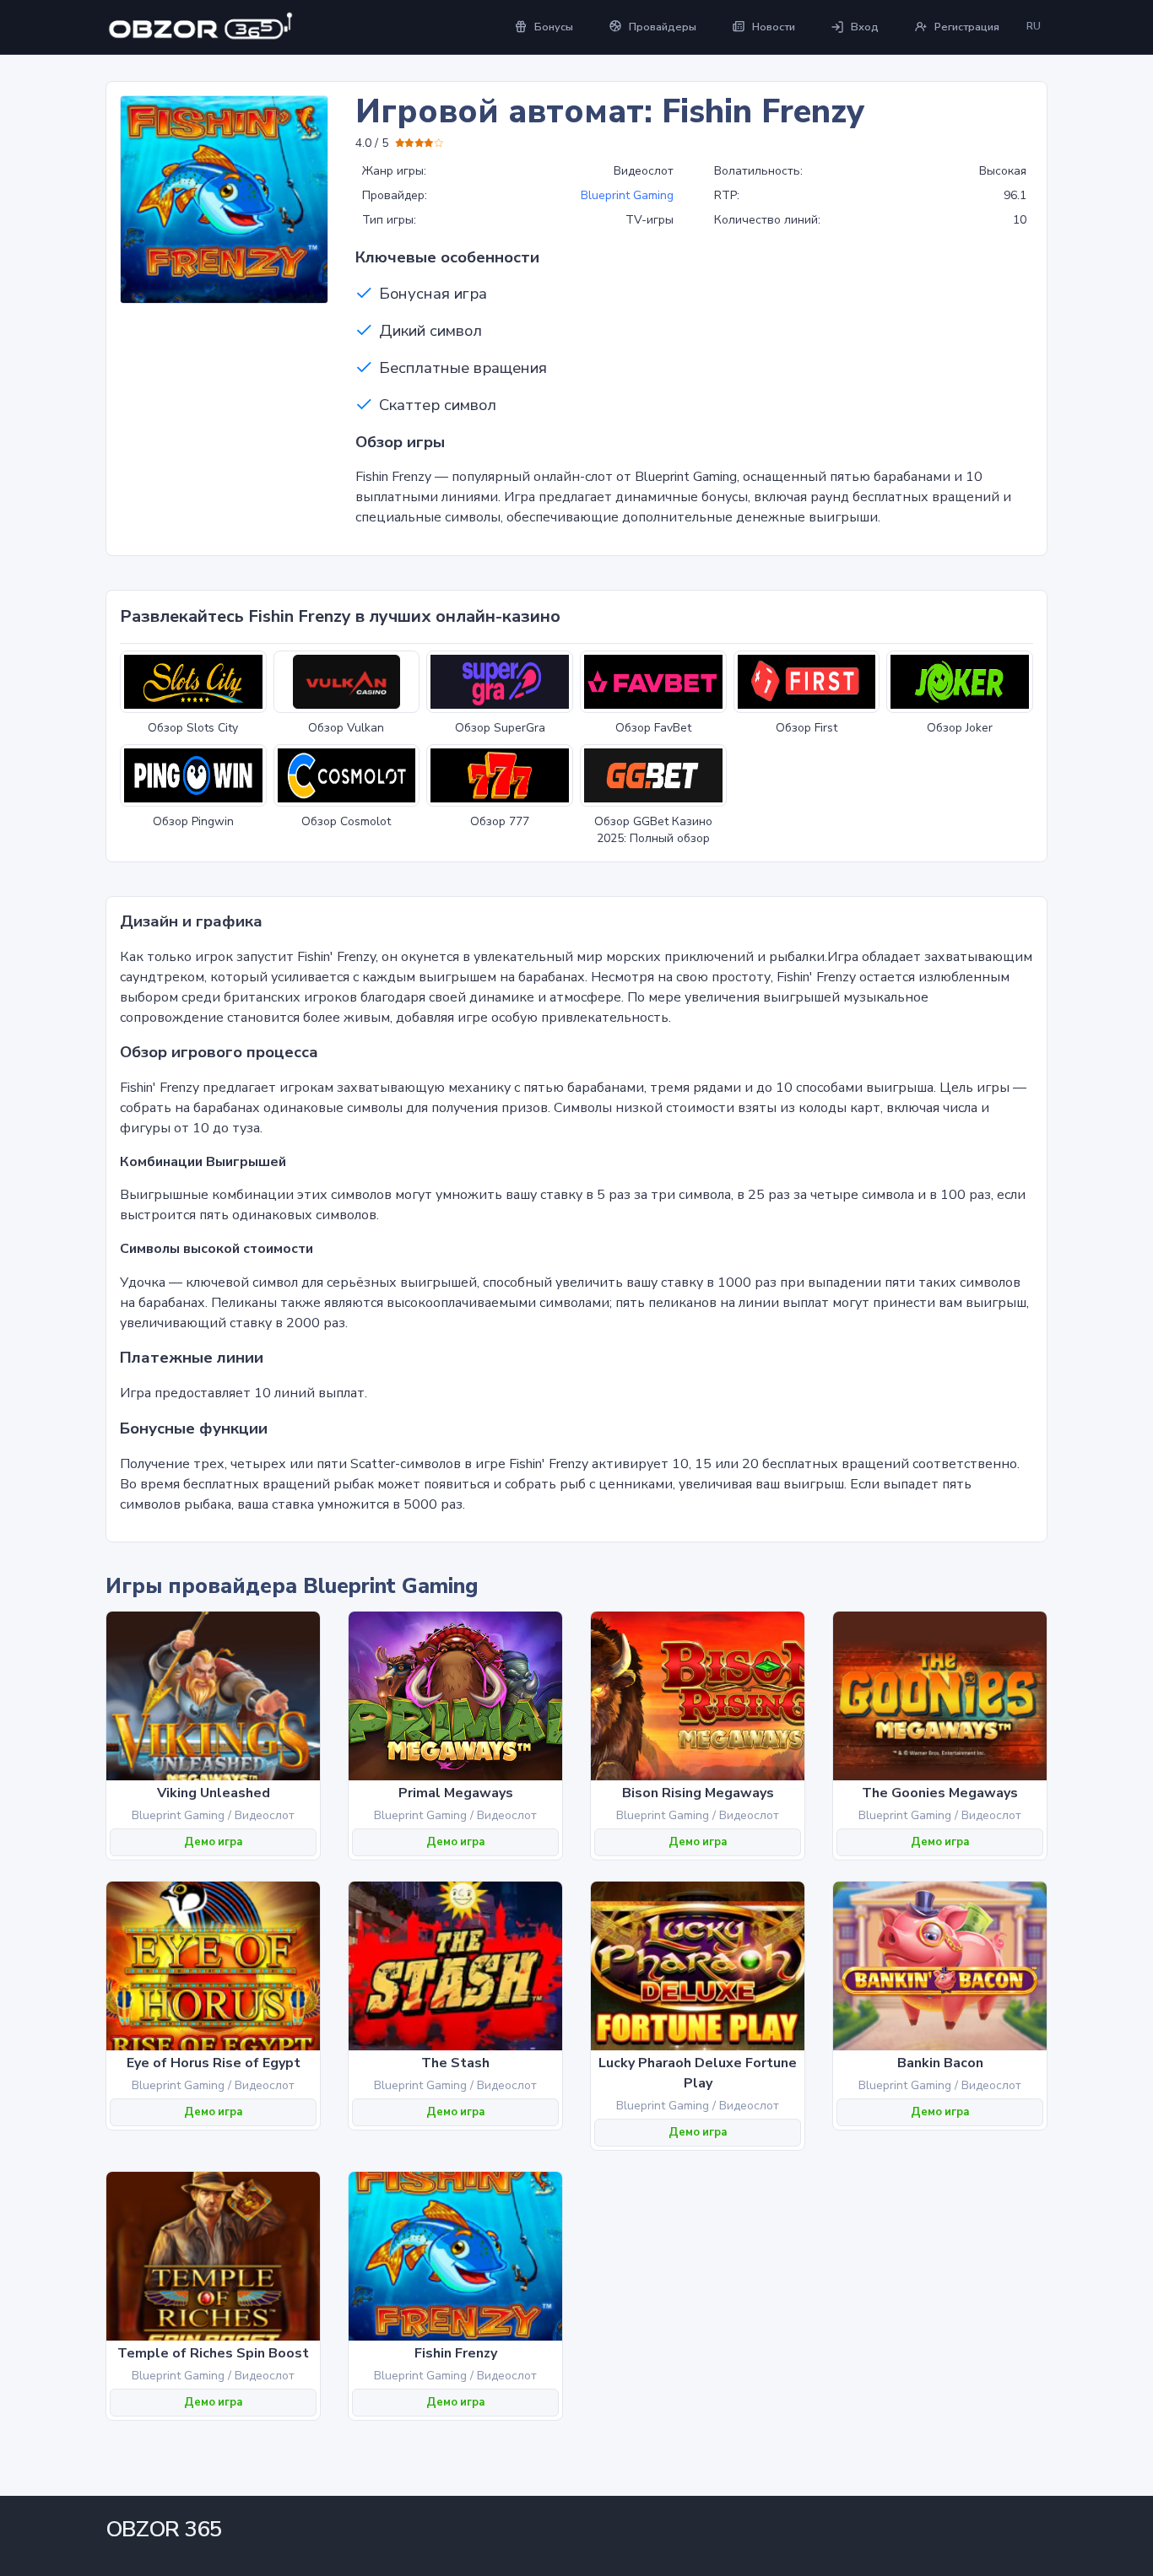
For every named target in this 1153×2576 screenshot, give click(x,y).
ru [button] (1034, 26)
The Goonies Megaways (940, 1793)
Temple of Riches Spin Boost (213, 2353)
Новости (774, 27)
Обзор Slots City (193, 728)
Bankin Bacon (940, 2063)
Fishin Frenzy (456, 2353)
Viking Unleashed (214, 1793)
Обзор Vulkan (346, 728)
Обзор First (807, 728)
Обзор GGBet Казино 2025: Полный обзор (653, 830)
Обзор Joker (960, 728)
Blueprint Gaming (627, 195)
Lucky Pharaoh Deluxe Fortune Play (698, 2073)
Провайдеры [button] (663, 27)
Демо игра (213, 1842)
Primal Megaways (456, 1793)
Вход (865, 27)
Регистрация (967, 27)
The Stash (455, 2063)
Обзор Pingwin (193, 821)
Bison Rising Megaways (698, 1793)
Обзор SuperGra (500, 728)
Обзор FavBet (653, 728)
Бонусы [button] (554, 27)
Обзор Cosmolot (346, 821)
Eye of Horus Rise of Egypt (214, 2063)
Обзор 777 (500, 821)
